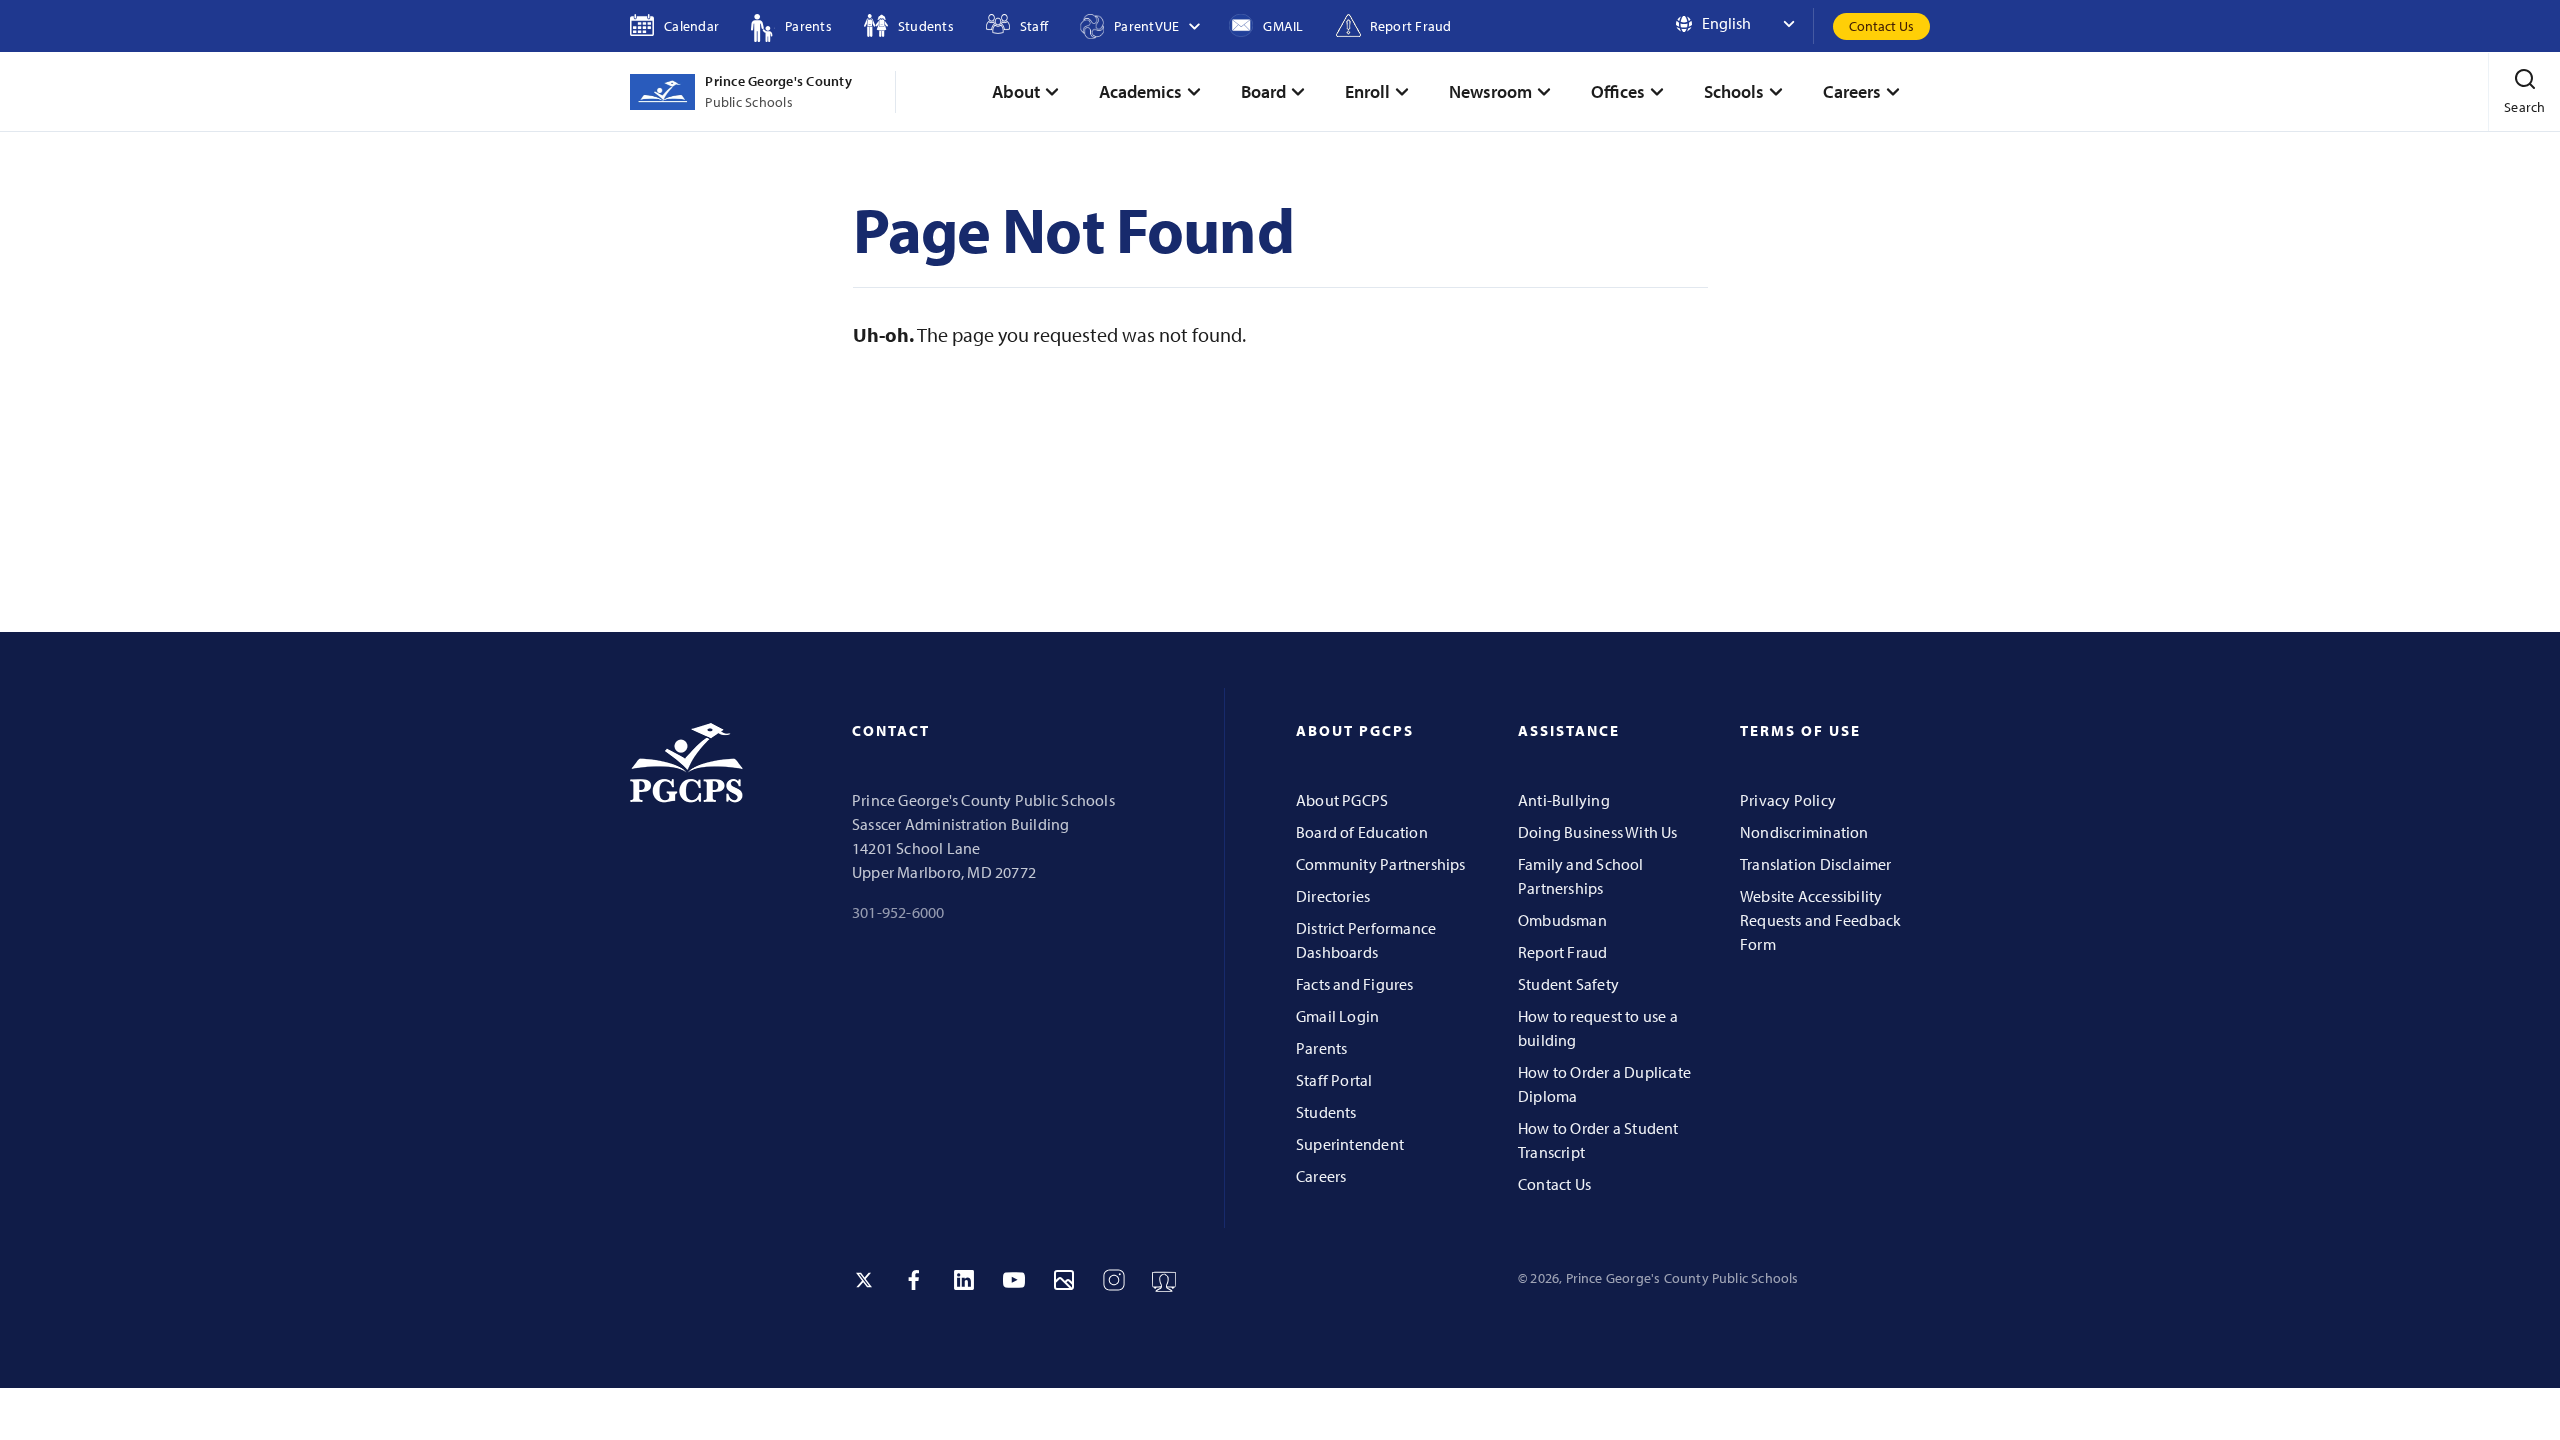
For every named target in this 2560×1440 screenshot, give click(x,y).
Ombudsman (1562, 920)
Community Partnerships (1381, 864)
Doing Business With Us (1598, 832)
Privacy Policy (1788, 800)
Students (1326, 1112)
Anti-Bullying (1564, 800)
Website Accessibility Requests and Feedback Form (1820, 920)
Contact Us (1881, 26)
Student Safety (1568, 984)
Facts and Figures (1355, 984)
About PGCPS (1342, 800)
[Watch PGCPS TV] (1164, 1280)
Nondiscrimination (1804, 832)
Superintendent (1350, 1144)
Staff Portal (1334, 1080)
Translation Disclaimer (1816, 864)
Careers (1321, 1176)
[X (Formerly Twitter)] (864, 1280)
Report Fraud (1563, 952)
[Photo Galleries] (1064, 1280)
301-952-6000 (898, 912)
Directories (1333, 896)
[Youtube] (1014, 1280)
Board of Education (1362, 832)
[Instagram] (1114, 1280)
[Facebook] (914, 1280)
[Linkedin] (964, 1280)
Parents (1321, 1048)
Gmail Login (1337, 1016)
